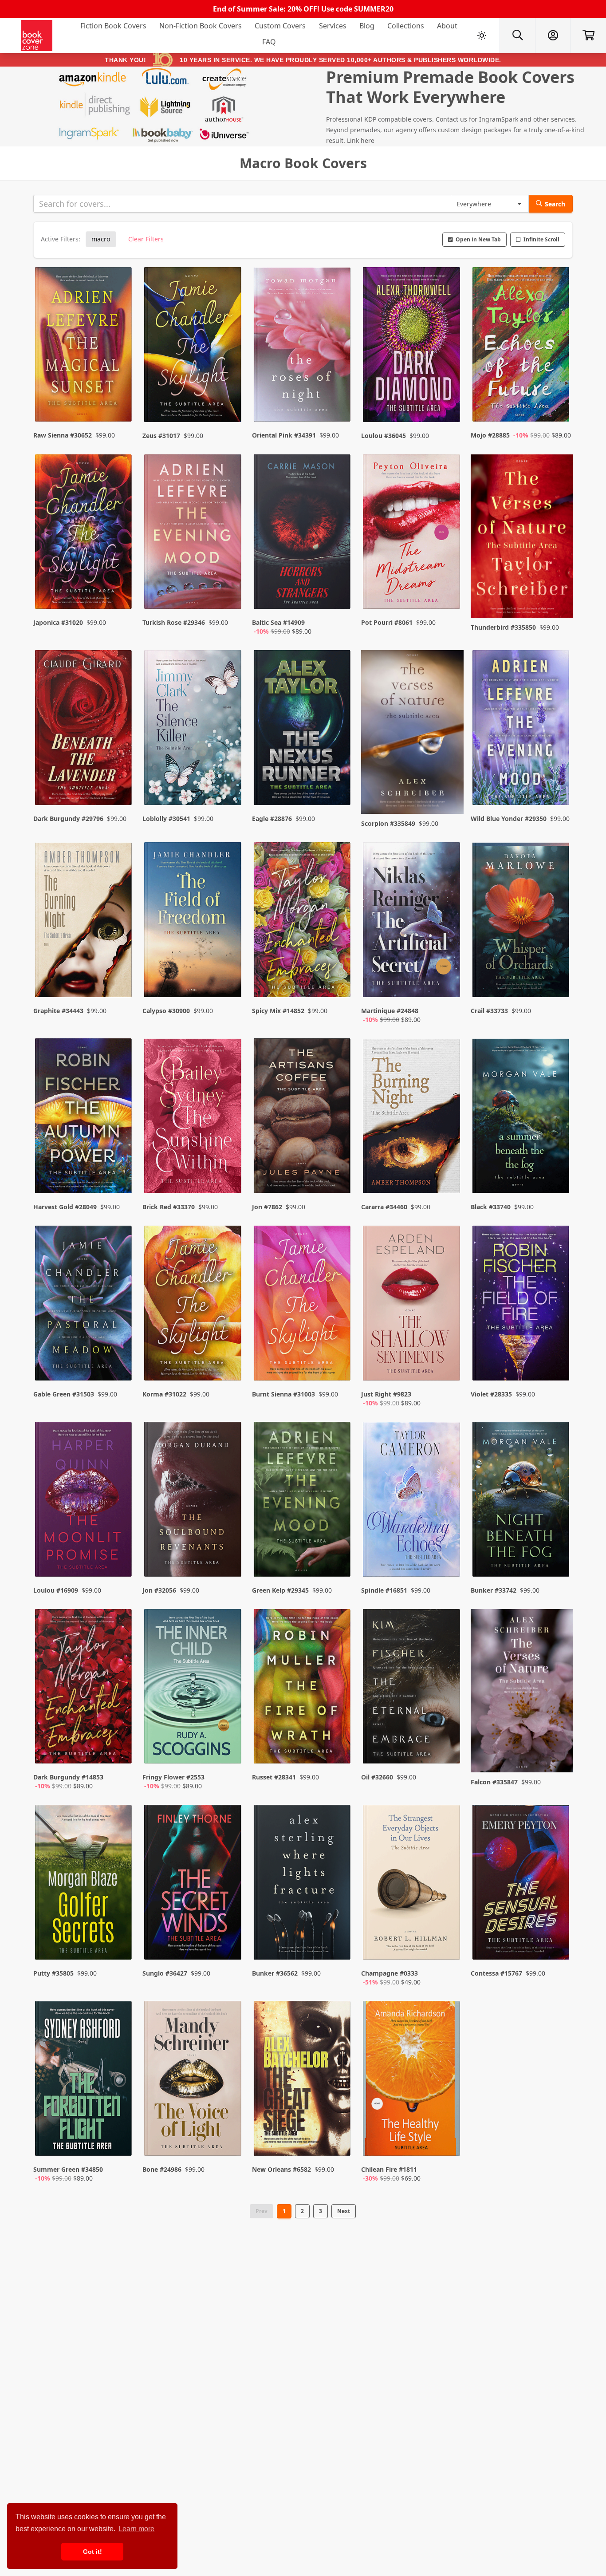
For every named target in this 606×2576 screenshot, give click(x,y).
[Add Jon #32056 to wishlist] (229, 1552)
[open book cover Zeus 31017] (193, 347)
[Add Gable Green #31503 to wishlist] (119, 1365)
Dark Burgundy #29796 (68, 819)
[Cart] (588, 36)
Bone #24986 (162, 2169)
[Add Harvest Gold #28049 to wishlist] (119, 1169)
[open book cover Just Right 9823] (412, 1305)
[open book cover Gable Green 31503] (84, 1305)
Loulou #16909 (56, 1590)
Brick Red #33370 (169, 1207)
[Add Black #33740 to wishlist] (557, 1169)
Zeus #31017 (161, 436)
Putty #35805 (53, 1973)
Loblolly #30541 (166, 819)
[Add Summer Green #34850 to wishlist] (119, 2140)
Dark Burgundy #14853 (68, 1777)
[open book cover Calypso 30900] (193, 922)
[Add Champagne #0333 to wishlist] (448, 1944)
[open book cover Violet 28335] (522, 1305)
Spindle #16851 (384, 1590)
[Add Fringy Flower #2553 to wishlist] (229, 1748)
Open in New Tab (478, 239)
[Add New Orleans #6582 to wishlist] (338, 2140)
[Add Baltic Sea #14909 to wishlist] (338, 593)
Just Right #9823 (386, 1394)
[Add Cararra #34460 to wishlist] (448, 1169)
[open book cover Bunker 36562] (303, 1884)
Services (333, 26)
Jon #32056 (159, 1590)
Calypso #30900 (166, 1011)
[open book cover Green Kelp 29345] (303, 1501)
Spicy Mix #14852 (278, 1011)
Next (344, 2211)
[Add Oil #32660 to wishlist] (448, 1748)
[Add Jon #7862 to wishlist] (338, 1169)
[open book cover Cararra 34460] (412, 1118)
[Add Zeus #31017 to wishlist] (229, 398)
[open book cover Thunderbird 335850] (522, 536)
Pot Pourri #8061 (387, 622)
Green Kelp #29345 (280, 1590)
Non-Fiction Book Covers (201, 26)
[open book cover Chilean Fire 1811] (412, 2080)
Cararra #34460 (384, 1207)
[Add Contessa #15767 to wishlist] (557, 1944)
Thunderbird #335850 (503, 627)
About (447, 26)
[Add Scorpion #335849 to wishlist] (448, 785)
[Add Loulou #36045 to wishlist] (448, 398)
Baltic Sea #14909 (278, 622)
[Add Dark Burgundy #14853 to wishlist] (119, 1748)
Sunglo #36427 (165, 1973)
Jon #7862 (267, 1207)
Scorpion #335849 (388, 823)
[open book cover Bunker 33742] (522, 1501)
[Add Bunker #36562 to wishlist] (338, 1944)
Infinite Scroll (541, 239)
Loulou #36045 (384, 436)
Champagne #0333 (390, 1973)
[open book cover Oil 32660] (412, 1688)
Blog (367, 26)
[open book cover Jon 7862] (303, 1118)
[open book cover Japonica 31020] (84, 534)
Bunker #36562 (275, 1973)
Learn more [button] (136, 2529)
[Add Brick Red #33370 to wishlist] (229, 1169)
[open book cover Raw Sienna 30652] (84, 347)
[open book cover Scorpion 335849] (412, 732)
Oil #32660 (377, 1777)
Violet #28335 (491, 1394)
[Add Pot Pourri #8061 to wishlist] (448, 593)
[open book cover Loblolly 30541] (193, 730)
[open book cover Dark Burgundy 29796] (84, 730)
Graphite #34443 (58, 1011)
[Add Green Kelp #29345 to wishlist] (338, 1552)
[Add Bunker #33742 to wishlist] (557, 1552)
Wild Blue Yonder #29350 (509, 819)
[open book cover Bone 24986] (193, 2080)
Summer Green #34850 (68, 2169)
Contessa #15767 (496, 1973)
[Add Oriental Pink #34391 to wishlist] (338, 398)
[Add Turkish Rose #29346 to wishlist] (229, 593)
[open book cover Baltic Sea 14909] (303, 534)
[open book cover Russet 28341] (303, 1688)
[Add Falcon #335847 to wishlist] (557, 1748)
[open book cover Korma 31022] (193, 1305)
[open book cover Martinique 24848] (412, 922)
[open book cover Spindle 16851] (412, 1501)
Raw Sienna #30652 (63, 435)
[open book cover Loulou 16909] (84, 1501)
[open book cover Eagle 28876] (303, 730)
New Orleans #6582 (281, 2169)
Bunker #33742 (494, 1590)
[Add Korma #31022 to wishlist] (229, 1365)
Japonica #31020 (58, 622)
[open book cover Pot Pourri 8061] (412, 534)
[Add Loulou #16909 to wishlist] (119, 1552)
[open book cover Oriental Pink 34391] (303, 347)
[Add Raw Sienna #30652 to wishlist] (119, 398)
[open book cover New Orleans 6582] (303, 2080)
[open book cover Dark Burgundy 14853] (84, 1688)
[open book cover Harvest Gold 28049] (84, 1118)
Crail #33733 (489, 1011)
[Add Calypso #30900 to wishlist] (229, 982)
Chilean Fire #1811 (389, 2169)
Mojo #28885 (490, 435)
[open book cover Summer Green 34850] (84, 2080)
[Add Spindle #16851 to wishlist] (448, 1552)
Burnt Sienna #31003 (283, 1394)
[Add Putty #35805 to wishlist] (119, 1944)
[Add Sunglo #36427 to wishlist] (229, 1944)
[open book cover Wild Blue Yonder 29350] (522, 730)
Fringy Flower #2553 (173, 1777)
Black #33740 (491, 1207)
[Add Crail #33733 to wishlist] (557, 982)
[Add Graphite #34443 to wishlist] (119, 982)
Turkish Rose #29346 (174, 622)
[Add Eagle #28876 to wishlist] (338, 785)
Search (555, 204)
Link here (361, 140)
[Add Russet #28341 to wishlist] (338, 1748)
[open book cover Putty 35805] (84, 1884)
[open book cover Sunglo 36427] (193, 1884)
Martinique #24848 (390, 1011)
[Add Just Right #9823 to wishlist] (448, 1365)
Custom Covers (280, 26)
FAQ (269, 42)
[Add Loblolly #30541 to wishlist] (229, 785)
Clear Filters (146, 239)
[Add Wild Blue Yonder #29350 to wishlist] (557, 785)
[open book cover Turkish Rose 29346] (193, 534)
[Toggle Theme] (482, 36)
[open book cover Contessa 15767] (522, 1884)
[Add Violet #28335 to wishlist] (557, 1365)
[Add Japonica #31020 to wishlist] (119, 593)
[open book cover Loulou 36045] (412, 347)
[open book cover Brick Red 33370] (193, 1118)
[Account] (553, 36)
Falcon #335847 (494, 1782)
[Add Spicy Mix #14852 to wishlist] (338, 982)
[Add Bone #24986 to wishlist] (229, 2140)
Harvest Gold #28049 (65, 1207)
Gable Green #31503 (64, 1394)
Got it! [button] (92, 2552)
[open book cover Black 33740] (522, 1118)
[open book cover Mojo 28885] (522, 347)
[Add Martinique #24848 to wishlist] (448, 982)
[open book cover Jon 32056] (193, 1501)
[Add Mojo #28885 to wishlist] (557, 398)
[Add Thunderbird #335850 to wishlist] (557, 593)
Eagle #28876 (272, 819)
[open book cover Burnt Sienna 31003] (303, 1305)
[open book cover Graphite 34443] (84, 922)
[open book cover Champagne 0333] (412, 1884)
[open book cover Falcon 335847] (522, 1691)
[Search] (517, 36)
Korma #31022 (164, 1394)
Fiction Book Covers (113, 26)
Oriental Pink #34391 (284, 435)
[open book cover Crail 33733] (522, 922)
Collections (406, 26)
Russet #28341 (274, 1777)
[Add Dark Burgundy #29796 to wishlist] (119, 785)
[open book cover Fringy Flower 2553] (193, 1688)
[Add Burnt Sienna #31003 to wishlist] (338, 1365)
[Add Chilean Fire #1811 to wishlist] (448, 2140)
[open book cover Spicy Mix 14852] (303, 922)
